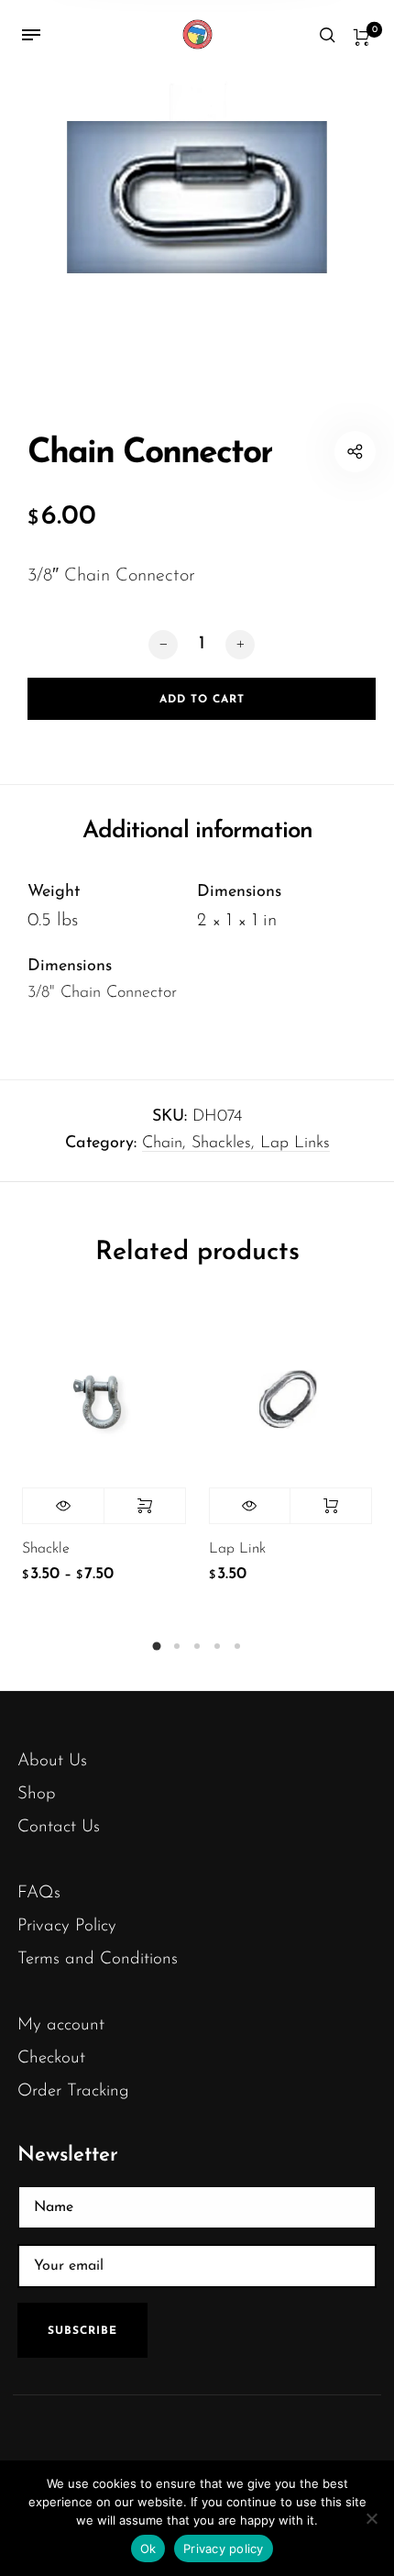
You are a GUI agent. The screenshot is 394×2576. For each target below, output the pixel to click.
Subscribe (82, 2331)
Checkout (51, 2058)
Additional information (197, 831)
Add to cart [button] (331, 1506)
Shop (37, 1794)
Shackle (46, 1549)
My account (61, 2025)
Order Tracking (73, 2091)
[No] (371, 2518)
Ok (148, 2548)
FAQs (39, 1893)
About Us (52, 1761)
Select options (145, 1506)
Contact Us (59, 1827)
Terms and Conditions (98, 1959)
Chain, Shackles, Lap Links (236, 1144)
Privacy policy (224, 2548)
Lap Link (237, 1549)
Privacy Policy (67, 1926)
